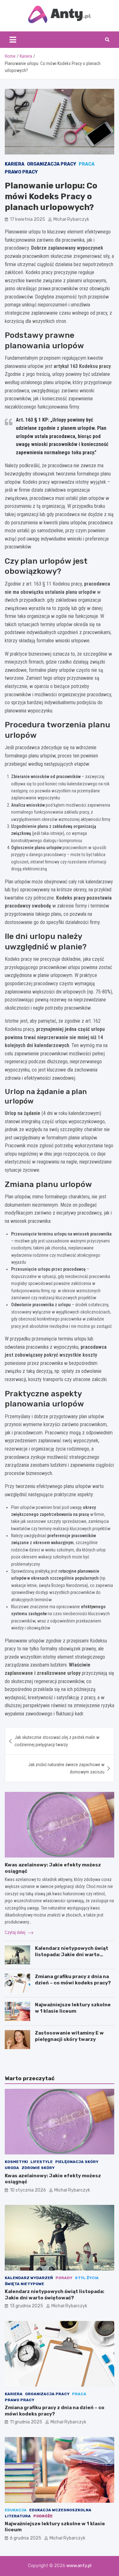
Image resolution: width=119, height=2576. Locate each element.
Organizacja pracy (52, 164)
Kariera (15, 164)
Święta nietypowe (24, 2284)
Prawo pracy (21, 172)
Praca (87, 164)
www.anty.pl (79, 2566)
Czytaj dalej (16, 1932)
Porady (64, 2278)
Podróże (43, 2516)
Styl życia (87, 2278)
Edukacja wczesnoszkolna (60, 2510)
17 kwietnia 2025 (27, 219)
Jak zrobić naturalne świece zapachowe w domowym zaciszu (66, 1768)
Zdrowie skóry (38, 2168)
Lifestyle (42, 2162)
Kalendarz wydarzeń (29, 2278)
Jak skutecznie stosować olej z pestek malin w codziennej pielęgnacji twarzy (57, 1741)
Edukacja (16, 2510)
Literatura (18, 2516)
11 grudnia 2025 (26, 2422)
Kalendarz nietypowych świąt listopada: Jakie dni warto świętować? (72, 1954)
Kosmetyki (16, 2162)
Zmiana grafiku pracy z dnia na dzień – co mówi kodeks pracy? (73, 1980)
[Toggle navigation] (13, 40)
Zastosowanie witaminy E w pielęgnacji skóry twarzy (69, 2036)
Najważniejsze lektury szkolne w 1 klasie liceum (73, 2008)
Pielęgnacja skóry (77, 2162)
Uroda (12, 2168)
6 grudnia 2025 (26, 2538)
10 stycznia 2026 (28, 2190)
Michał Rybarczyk (71, 219)
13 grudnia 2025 (26, 2306)
